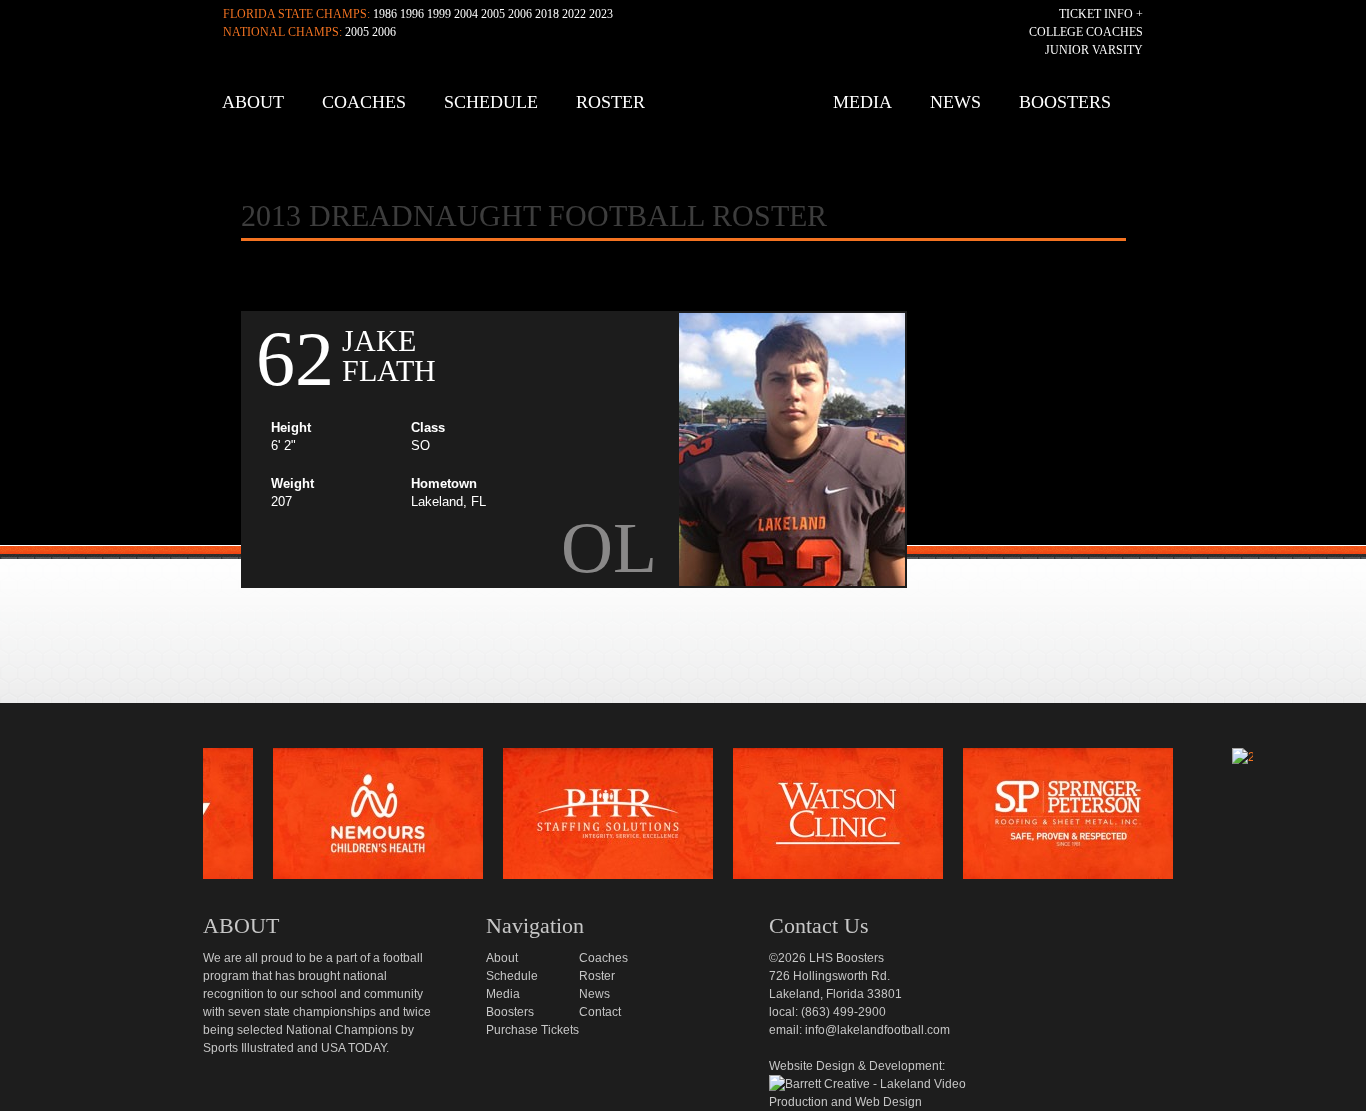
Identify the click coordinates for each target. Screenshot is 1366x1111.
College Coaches (1086, 32)
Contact (600, 1012)
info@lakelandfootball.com (877, 1030)
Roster (610, 102)
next (1286, 819)
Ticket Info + (1101, 14)
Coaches (364, 102)
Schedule (491, 102)
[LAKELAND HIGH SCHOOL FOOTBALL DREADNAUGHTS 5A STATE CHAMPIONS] (688, 109)
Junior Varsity (1094, 50)
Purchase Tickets (532, 1030)
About (253, 102)
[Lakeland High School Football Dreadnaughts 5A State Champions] (697, 725)
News (955, 102)
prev (170, 819)
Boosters (1065, 102)
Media (862, 102)
